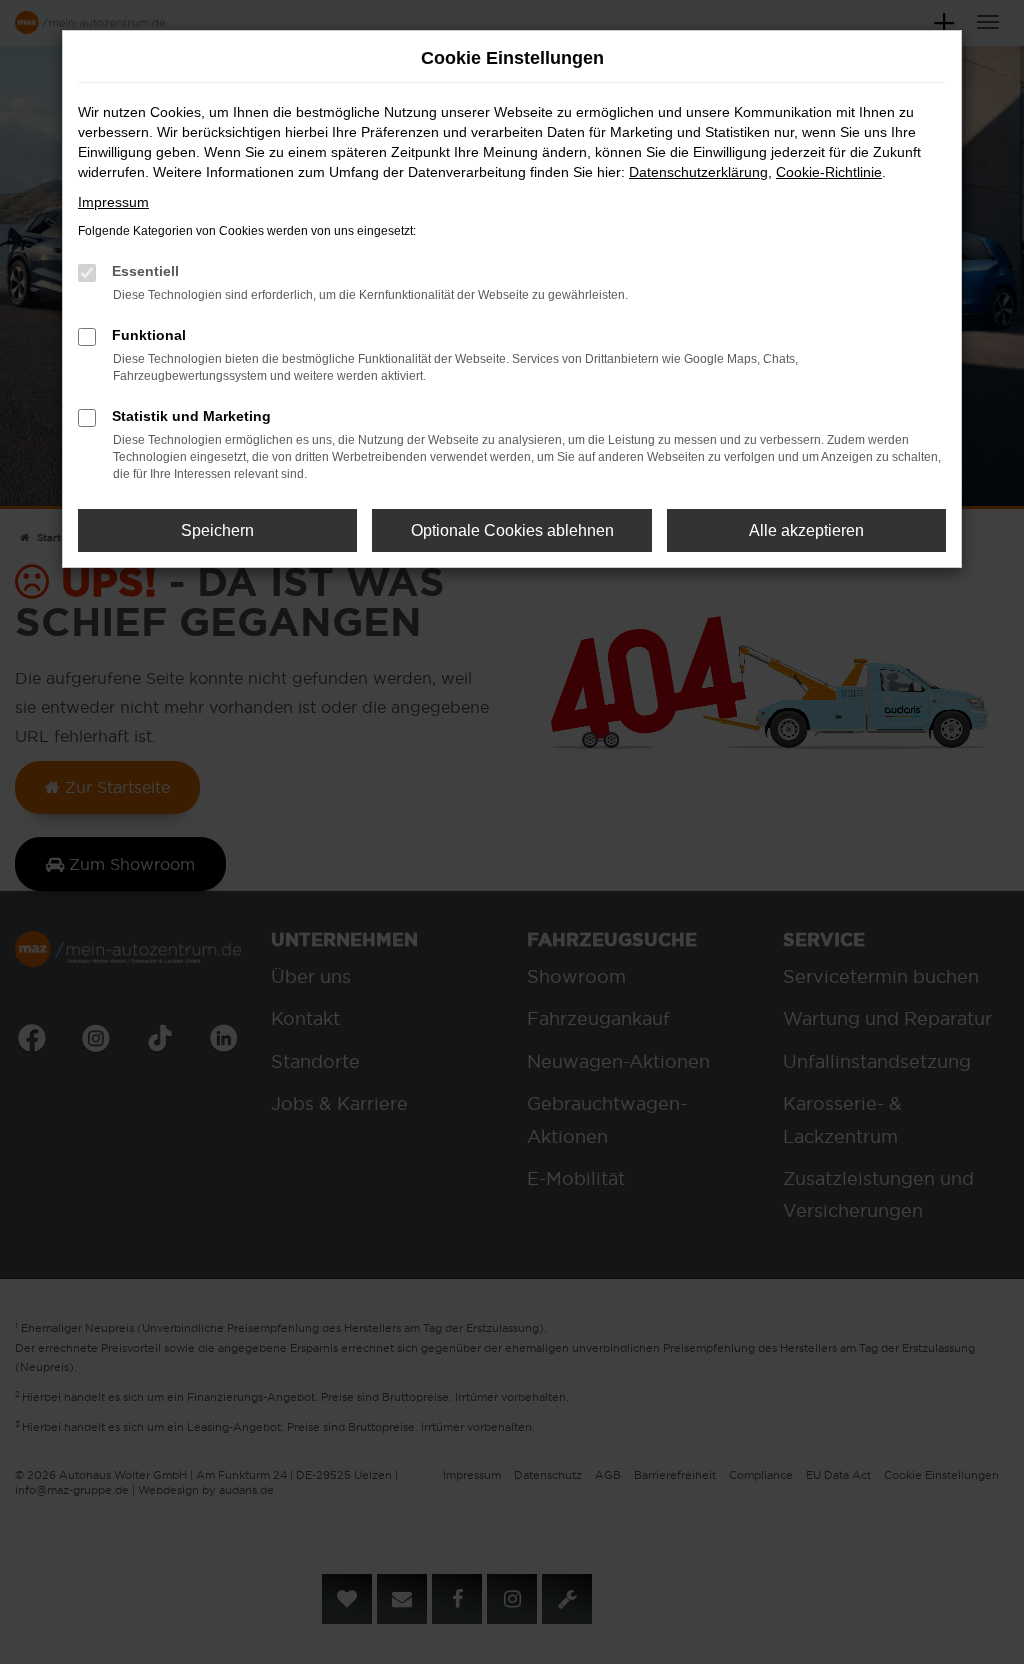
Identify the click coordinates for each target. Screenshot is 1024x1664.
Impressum (113, 202)
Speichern (217, 530)
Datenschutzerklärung (698, 172)
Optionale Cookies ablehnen (512, 530)
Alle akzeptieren (806, 530)
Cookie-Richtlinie (829, 172)
